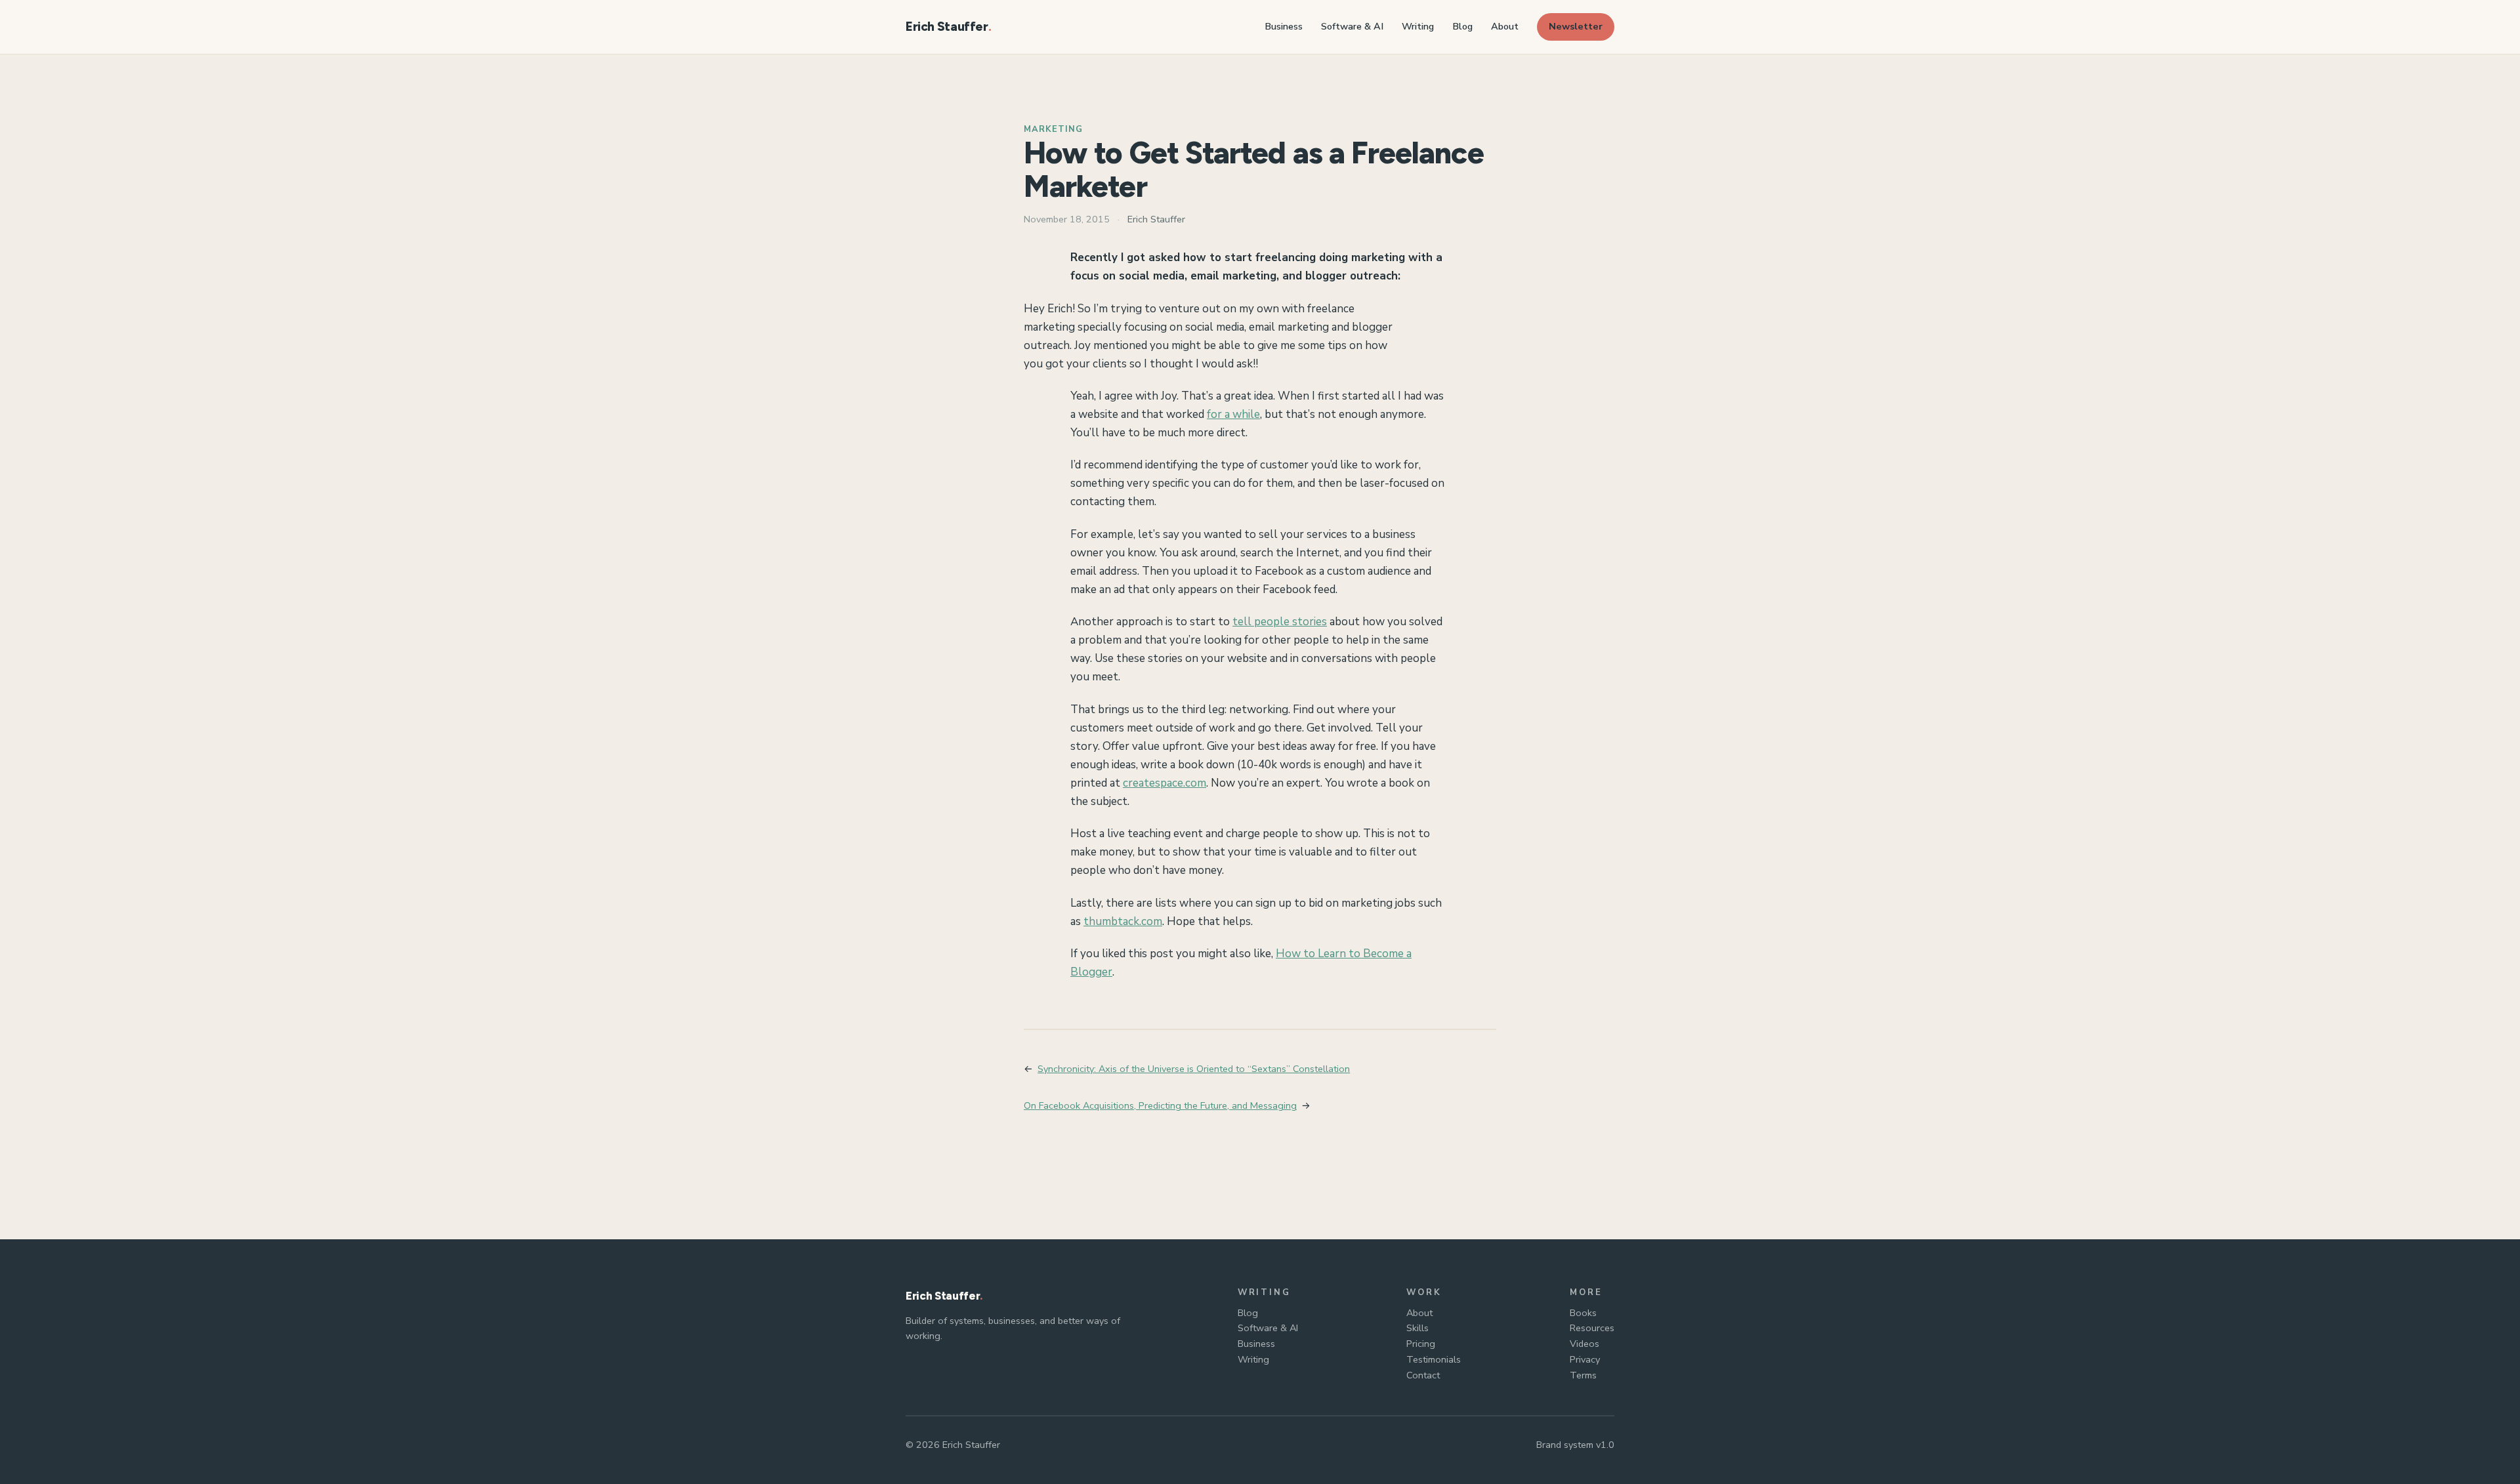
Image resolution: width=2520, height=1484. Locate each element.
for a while (1233, 414)
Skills (1417, 1328)
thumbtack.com (1123, 921)
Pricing (1421, 1344)
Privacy (1585, 1359)
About (1419, 1313)
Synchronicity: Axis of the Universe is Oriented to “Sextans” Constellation (1194, 1069)
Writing (1253, 1359)
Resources (1592, 1328)
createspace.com (1165, 783)
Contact (1423, 1375)
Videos (1585, 1344)
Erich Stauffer (947, 27)
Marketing (1053, 129)
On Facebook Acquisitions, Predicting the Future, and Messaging (1160, 1105)
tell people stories (1280, 622)
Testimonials (1434, 1359)
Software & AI (1268, 1328)
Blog (1248, 1313)
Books (1583, 1313)
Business (1256, 1344)
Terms (1583, 1375)
